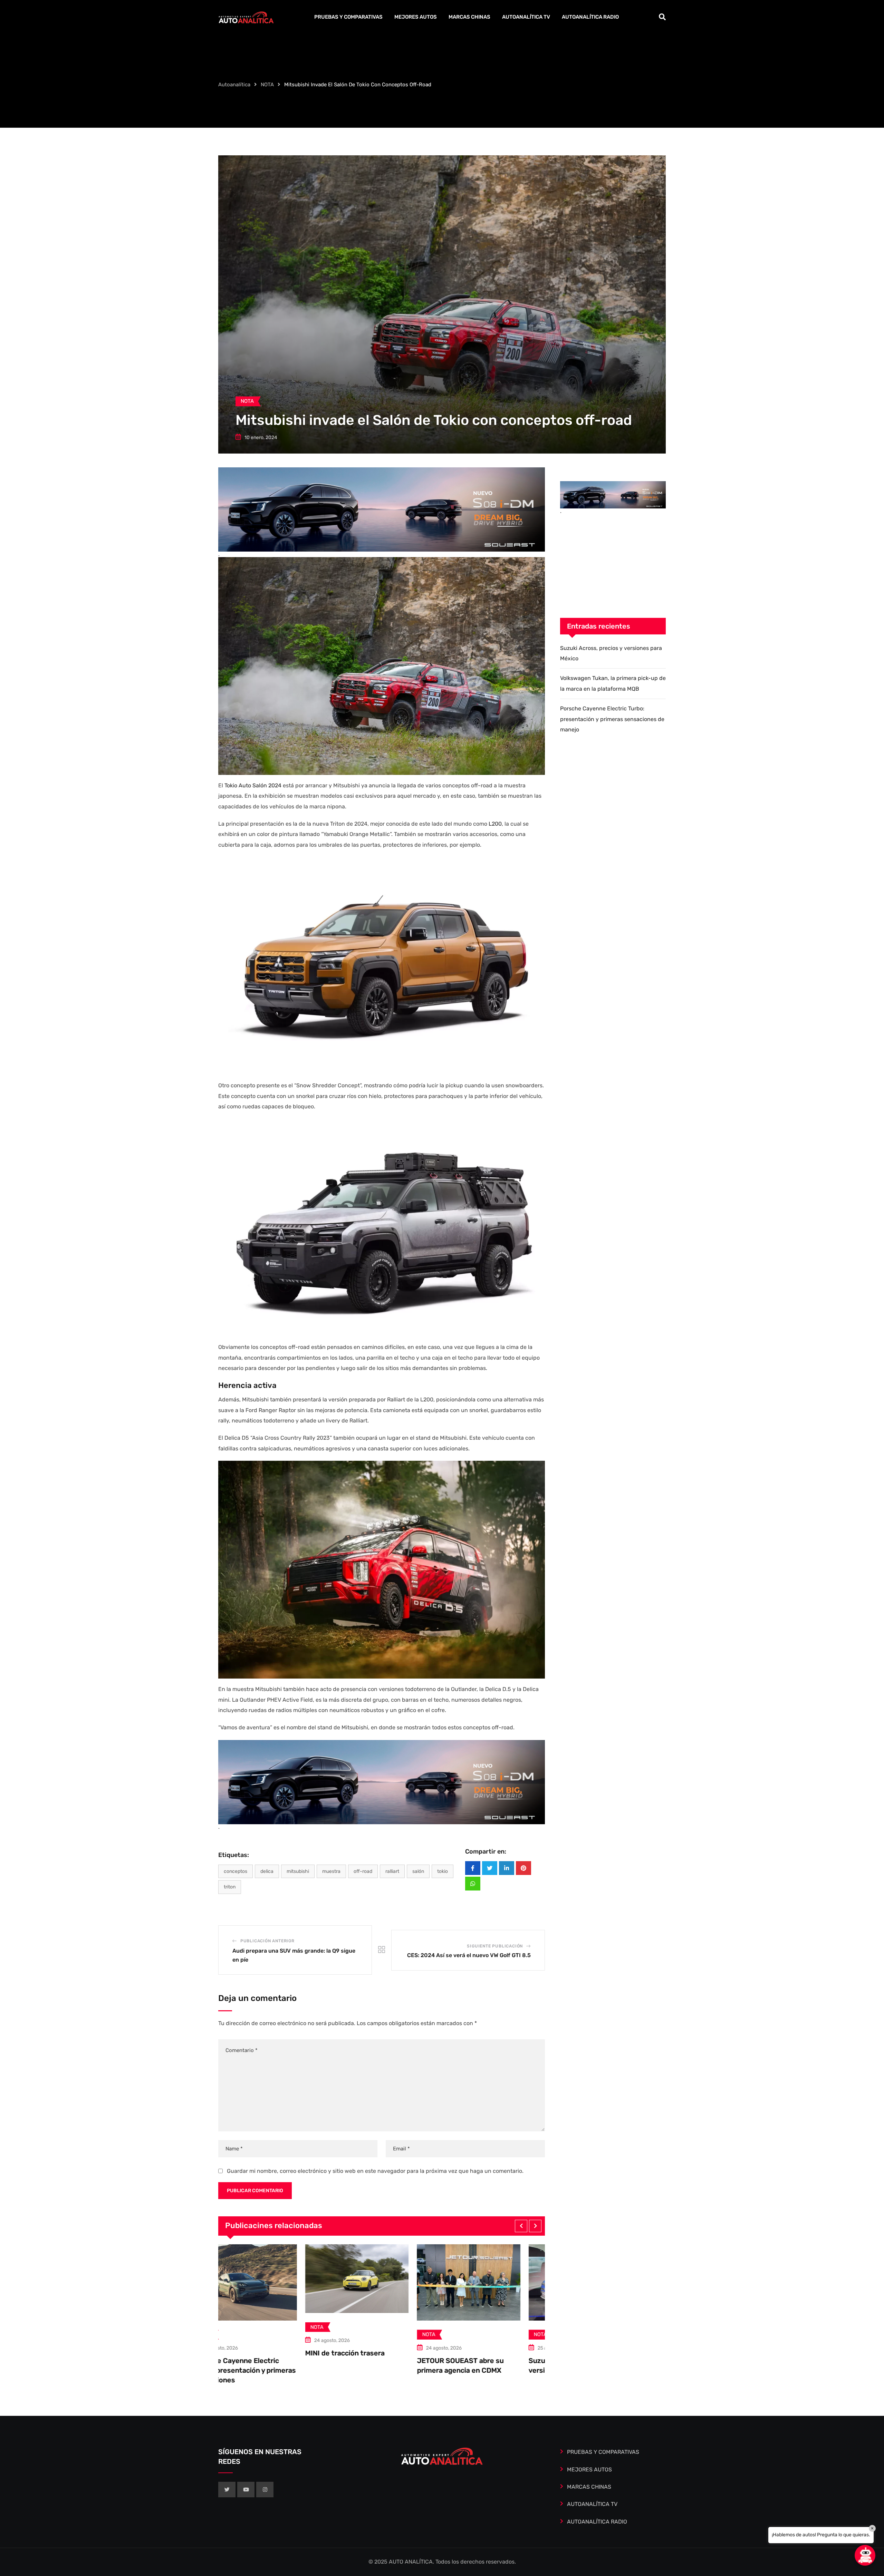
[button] (521, 2226)
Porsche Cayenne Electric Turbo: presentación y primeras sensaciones (545, 2370)
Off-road (363, 1871)
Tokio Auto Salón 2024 (253, 785)
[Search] (662, 17)
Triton (230, 1887)
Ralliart (392, 1871)
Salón (418, 1871)
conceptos (236, 1871)
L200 (495, 824)
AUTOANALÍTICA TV (526, 17)
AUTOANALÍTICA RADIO (590, 17)
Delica (267, 1871)
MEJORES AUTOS (416, 17)
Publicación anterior (267, 1941)
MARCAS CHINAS (469, 17)
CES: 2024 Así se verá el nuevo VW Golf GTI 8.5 (469, 1955)
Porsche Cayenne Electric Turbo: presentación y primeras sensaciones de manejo (612, 719)
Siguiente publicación (495, 1946)
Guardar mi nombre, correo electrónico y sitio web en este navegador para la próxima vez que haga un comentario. (375, 2171)
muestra (331, 1871)
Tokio (443, 1871)
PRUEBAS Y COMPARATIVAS (348, 17)
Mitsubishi (298, 1871)
